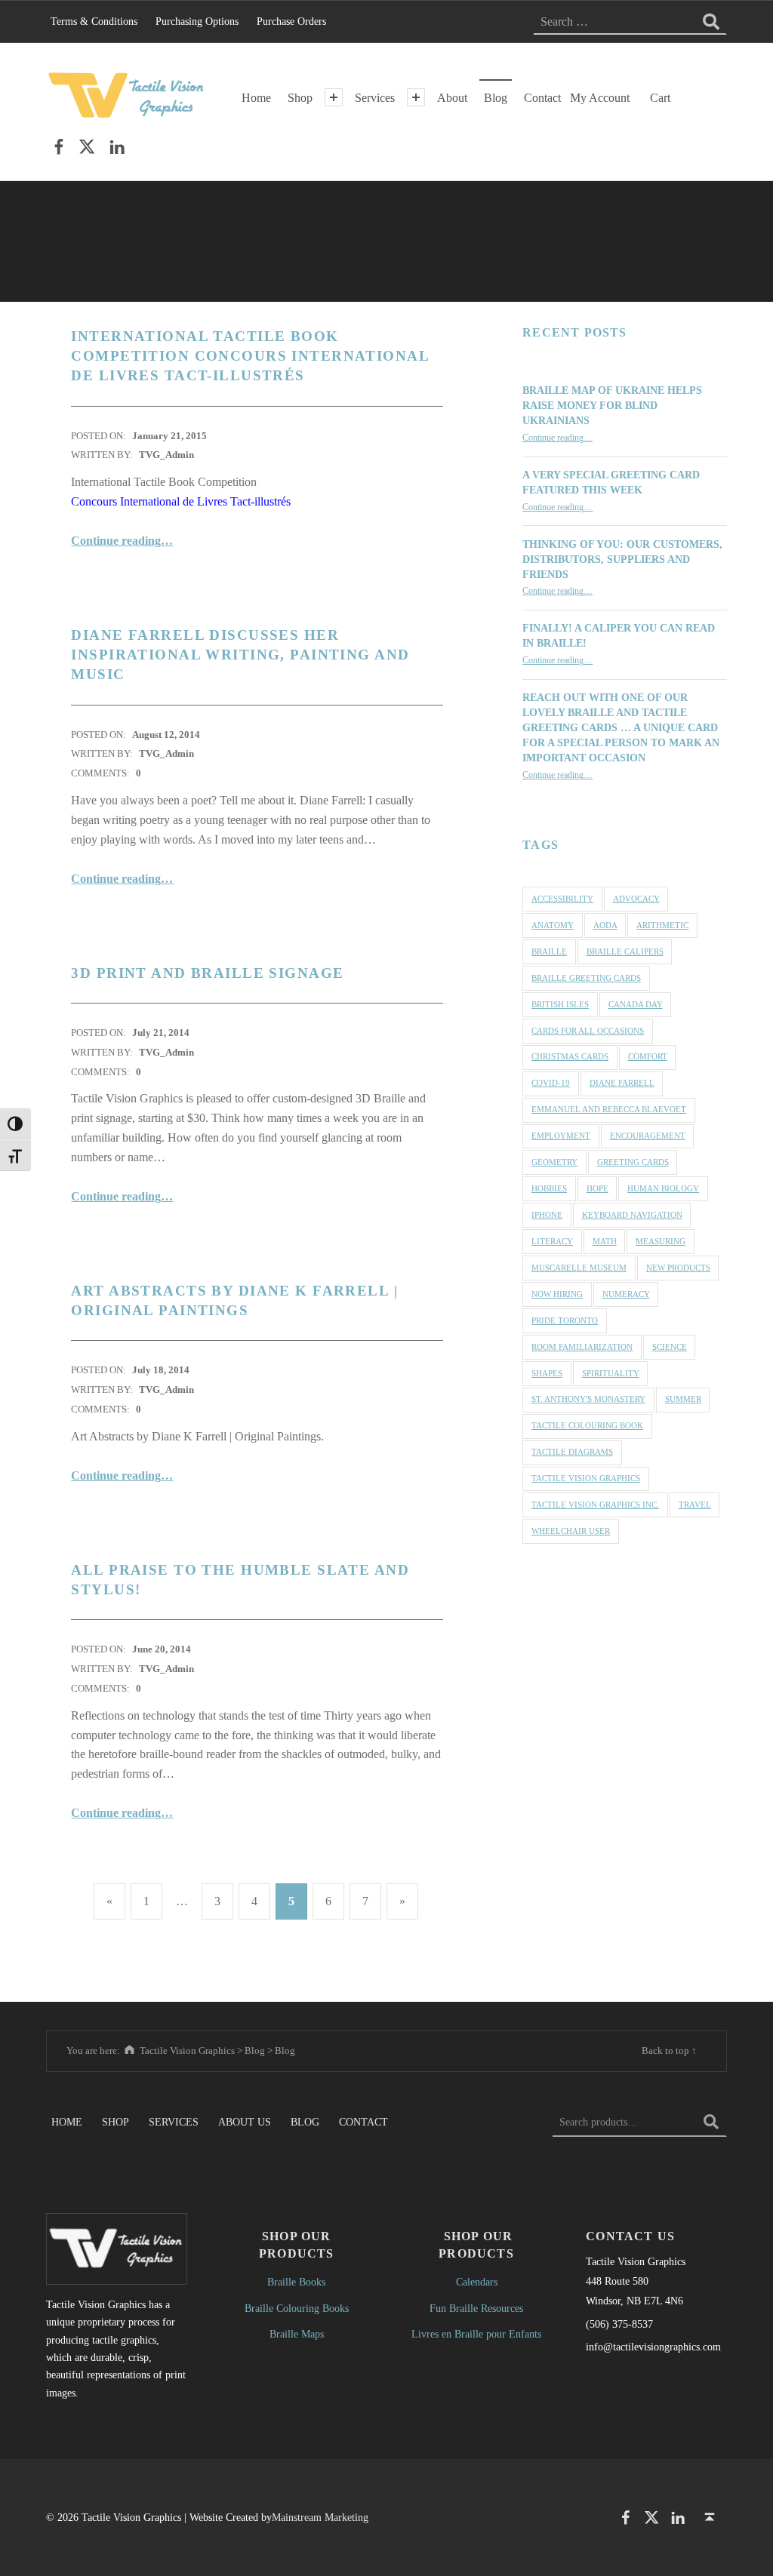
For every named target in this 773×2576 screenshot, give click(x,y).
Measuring (661, 1241)
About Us (245, 2122)
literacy (552, 1241)
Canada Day (636, 1004)
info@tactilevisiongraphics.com (653, 2347)
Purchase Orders (291, 21)
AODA (605, 925)
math (605, 1241)
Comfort (648, 1056)
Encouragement (648, 1136)
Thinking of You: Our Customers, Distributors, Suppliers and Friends (622, 559)
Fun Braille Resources (476, 2308)
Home (256, 98)
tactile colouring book (587, 1425)
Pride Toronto (565, 1320)
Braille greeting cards (586, 978)
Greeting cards (633, 1162)
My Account (600, 98)
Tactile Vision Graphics (586, 1478)
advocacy (636, 899)
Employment (561, 1136)
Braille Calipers (625, 951)
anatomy (553, 925)
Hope (597, 1188)
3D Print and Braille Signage (207, 973)
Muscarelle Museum (579, 1268)
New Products (678, 1268)
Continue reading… (122, 541)
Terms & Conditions (94, 21)
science (670, 1347)
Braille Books (296, 2282)
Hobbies (549, 1188)
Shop (300, 98)
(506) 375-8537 (619, 2324)
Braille (549, 951)
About (452, 98)
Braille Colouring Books (297, 2308)
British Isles (560, 1004)
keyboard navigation (632, 1215)
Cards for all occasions (588, 1031)
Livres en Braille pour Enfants (476, 2334)
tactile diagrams (572, 1452)
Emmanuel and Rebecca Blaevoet (609, 1109)
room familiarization (582, 1347)
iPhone (547, 1215)
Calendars (477, 2282)
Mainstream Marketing (320, 2517)
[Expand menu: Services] (416, 97)
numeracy (626, 1294)
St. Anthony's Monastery (588, 1399)
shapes (547, 1373)
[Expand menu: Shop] (334, 97)
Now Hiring (557, 1294)
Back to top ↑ (669, 2050)
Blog (496, 98)
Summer (683, 1399)
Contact (542, 98)
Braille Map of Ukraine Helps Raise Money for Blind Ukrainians (612, 405)
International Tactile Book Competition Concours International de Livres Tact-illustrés (250, 356)
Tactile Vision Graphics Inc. (595, 1505)
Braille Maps (297, 2334)
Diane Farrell (622, 1083)
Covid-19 (551, 1083)
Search (711, 2122)
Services (375, 98)
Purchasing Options (197, 21)
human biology (663, 1188)
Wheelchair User (571, 1531)
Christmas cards (570, 1056)
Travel (695, 1505)
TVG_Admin (166, 455)
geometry (554, 1162)
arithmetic (662, 925)
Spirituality (611, 1373)
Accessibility (562, 899)
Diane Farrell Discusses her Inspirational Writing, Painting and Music (240, 655)
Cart (660, 98)
